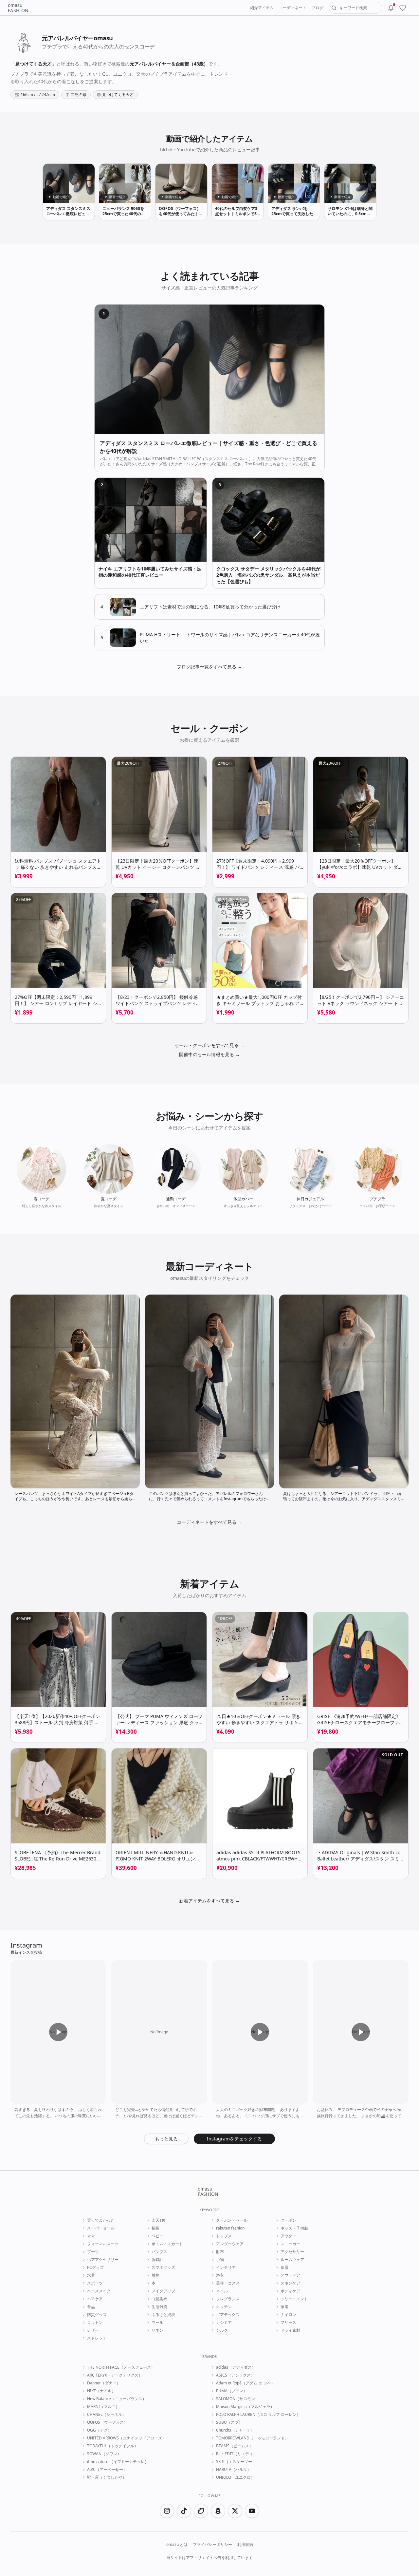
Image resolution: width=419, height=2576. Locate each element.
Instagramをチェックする (234, 2139)
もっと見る (166, 2139)
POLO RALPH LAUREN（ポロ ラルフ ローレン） (258, 2415)
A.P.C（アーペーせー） (107, 2470)
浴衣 (220, 2275)
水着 (91, 2275)
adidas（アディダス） (236, 2367)
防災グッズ (97, 2315)
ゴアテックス (228, 2315)
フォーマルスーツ (103, 2244)
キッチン (224, 2307)
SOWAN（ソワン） (104, 2454)
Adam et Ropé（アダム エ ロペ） (246, 2383)
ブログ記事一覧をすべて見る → (209, 667)
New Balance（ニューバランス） (117, 2399)
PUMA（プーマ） (232, 2391)
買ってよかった (101, 2220)
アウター (288, 2236)
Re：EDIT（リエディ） (237, 2454)
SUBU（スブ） (229, 2422)
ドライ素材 (290, 2330)
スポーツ (95, 2283)
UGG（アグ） (99, 2430)
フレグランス (228, 2299)
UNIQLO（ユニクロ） (235, 2477)
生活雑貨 (159, 2307)
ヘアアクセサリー (103, 2260)
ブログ (318, 8)
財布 (220, 2252)
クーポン (288, 2220)
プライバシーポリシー (212, 2545)
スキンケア (290, 2283)
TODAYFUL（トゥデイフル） (113, 2446)
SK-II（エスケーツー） (236, 2462)
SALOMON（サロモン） (237, 2399)
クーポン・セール (232, 2220)
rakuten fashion (230, 2228)
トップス (224, 2236)
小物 (220, 2260)
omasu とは (177, 2545)
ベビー (157, 2236)
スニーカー (290, 2244)
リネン (157, 2330)
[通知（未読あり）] (391, 8)
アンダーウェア (230, 2244)
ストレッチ (97, 2338)
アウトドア (290, 2275)
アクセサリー (292, 2252)
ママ (91, 2236)
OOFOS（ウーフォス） (107, 2422)
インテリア (226, 2268)
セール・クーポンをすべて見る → (209, 1045)
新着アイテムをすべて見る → (209, 1901)
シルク (222, 2330)
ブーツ (93, 2252)
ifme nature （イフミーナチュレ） (118, 2462)
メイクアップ (163, 2291)
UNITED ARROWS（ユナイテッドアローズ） (127, 2438)
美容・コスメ (228, 2283)
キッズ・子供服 (294, 2228)
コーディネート (293, 8)
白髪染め (159, 2299)
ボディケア (290, 2291)
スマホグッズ (163, 2268)
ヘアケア (95, 2299)
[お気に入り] (403, 8)
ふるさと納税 (163, 2315)
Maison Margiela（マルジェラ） (245, 2407)
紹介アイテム (262, 8)
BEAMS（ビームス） (235, 2446)
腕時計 (157, 2260)
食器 (284, 2268)
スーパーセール (101, 2228)
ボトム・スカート (167, 2244)
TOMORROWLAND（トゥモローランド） (252, 2438)
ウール (157, 2323)
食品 (91, 2307)
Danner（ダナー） (104, 2383)
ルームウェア (292, 2260)
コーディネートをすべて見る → (209, 1522)
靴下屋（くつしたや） (107, 2477)
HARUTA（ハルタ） (234, 2470)
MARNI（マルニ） (103, 2407)
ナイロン (288, 2315)
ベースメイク (99, 2291)
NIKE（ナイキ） (101, 2391)
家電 (284, 2307)
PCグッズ (95, 2268)
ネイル (222, 2291)
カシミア (224, 2323)
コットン (95, 2323)
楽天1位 (159, 2220)
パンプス (159, 2252)
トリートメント (294, 2299)
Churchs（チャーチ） (235, 2430)
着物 (155, 2275)
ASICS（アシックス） (235, 2375)
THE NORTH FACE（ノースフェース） (121, 2367)
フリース (288, 2323)
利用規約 (245, 2545)
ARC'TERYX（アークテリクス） (115, 2375)
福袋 (155, 2228)
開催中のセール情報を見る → (209, 1054)
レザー (93, 2330)
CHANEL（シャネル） (107, 2415)
